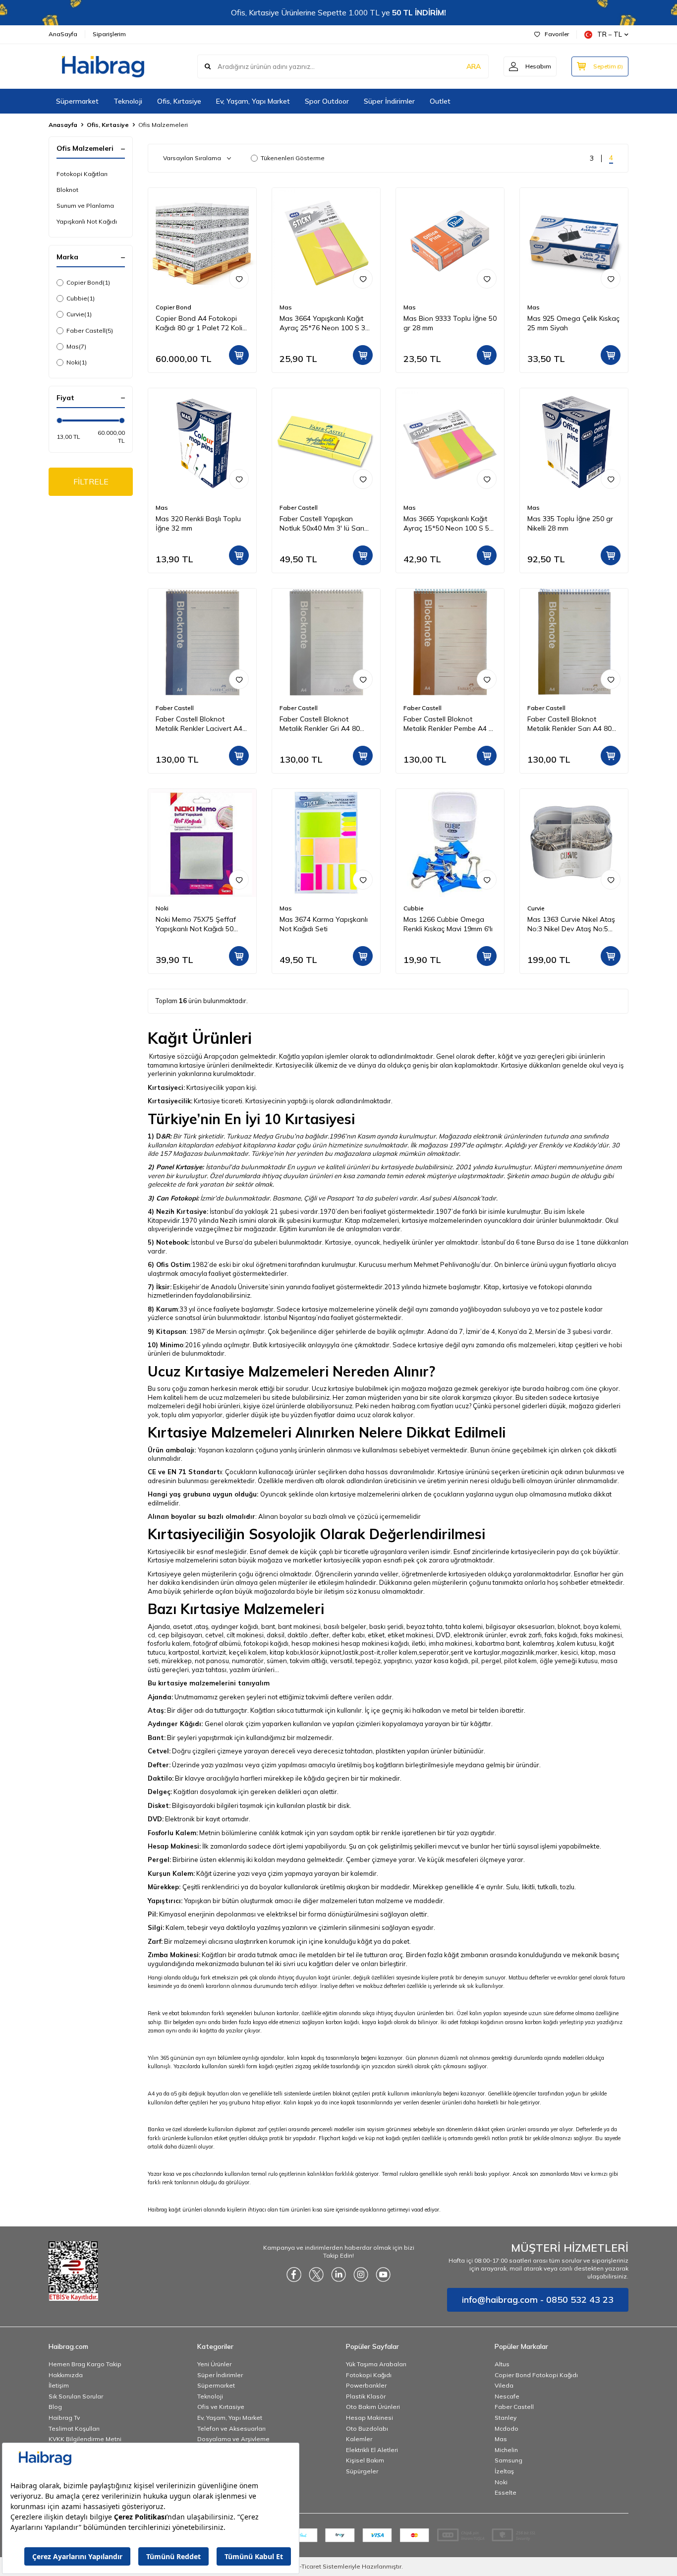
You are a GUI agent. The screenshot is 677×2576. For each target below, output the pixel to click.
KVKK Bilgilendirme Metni (85, 2439)
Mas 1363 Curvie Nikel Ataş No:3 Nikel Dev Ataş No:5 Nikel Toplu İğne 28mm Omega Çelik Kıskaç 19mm (571, 924)
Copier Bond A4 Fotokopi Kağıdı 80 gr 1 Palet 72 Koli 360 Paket (199, 323)
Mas (76, 346)
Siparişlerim (109, 34)
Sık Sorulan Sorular (76, 2396)
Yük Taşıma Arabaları (376, 2364)
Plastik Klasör (366, 2396)
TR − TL (610, 34)
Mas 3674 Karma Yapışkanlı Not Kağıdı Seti (324, 924)
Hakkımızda (66, 2375)
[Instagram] (361, 2275)
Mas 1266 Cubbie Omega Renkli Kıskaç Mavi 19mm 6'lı (448, 924)
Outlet (440, 101)
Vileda (504, 2385)
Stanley (506, 2418)
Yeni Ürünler (214, 2364)
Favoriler (557, 34)
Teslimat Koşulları (74, 2428)
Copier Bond (88, 282)
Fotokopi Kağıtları (82, 174)
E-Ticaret (309, 2566)
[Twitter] (316, 2275)
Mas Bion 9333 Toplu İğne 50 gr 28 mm (450, 323)
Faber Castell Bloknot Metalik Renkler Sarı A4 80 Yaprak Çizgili (569, 724)
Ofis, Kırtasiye (179, 101)
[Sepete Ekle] (239, 355)
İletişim (59, 2385)
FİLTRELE (91, 481)
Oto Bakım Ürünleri (373, 2407)
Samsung (508, 2460)
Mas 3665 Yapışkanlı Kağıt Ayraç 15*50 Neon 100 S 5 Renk (446, 524)
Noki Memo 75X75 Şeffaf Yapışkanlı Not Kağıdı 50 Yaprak (196, 924)
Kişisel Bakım (365, 2460)
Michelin (506, 2450)
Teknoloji (128, 101)
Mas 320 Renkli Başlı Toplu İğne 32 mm (198, 523)
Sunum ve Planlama (85, 206)
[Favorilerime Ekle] (239, 279)
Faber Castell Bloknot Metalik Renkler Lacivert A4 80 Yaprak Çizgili (199, 724)
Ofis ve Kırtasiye (221, 2407)
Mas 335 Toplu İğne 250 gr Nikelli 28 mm (570, 523)
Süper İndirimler (389, 101)
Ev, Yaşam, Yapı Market (253, 101)
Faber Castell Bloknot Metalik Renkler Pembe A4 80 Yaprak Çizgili (450, 724)
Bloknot (67, 190)
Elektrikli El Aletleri (372, 2450)
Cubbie (81, 298)
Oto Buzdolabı (367, 2428)
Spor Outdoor (327, 101)
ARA (474, 66)
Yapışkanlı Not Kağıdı (87, 221)
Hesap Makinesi (369, 2418)
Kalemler (359, 2439)
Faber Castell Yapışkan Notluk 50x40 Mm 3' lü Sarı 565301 (322, 524)
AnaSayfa (63, 34)
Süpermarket (77, 101)
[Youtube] (383, 2275)
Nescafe (507, 2396)
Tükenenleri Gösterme (293, 158)
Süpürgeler (362, 2471)
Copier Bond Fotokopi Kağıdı (536, 2375)
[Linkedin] (338, 2275)
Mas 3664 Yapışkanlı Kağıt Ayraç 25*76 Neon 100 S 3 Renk (322, 323)
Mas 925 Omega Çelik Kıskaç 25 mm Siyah (573, 323)
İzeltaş (504, 2471)
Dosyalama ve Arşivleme (233, 2439)
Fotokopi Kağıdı (369, 2375)
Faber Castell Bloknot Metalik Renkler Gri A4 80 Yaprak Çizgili (320, 724)
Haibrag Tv (64, 2418)
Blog (55, 2407)
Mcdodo (507, 2428)
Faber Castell (90, 330)
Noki (77, 362)
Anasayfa (63, 125)
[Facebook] (294, 2275)
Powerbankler (366, 2385)
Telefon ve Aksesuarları (231, 2428)
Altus (502, 2364)
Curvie (79, 314)
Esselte (506, 2492)
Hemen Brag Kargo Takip (85, 2364)
